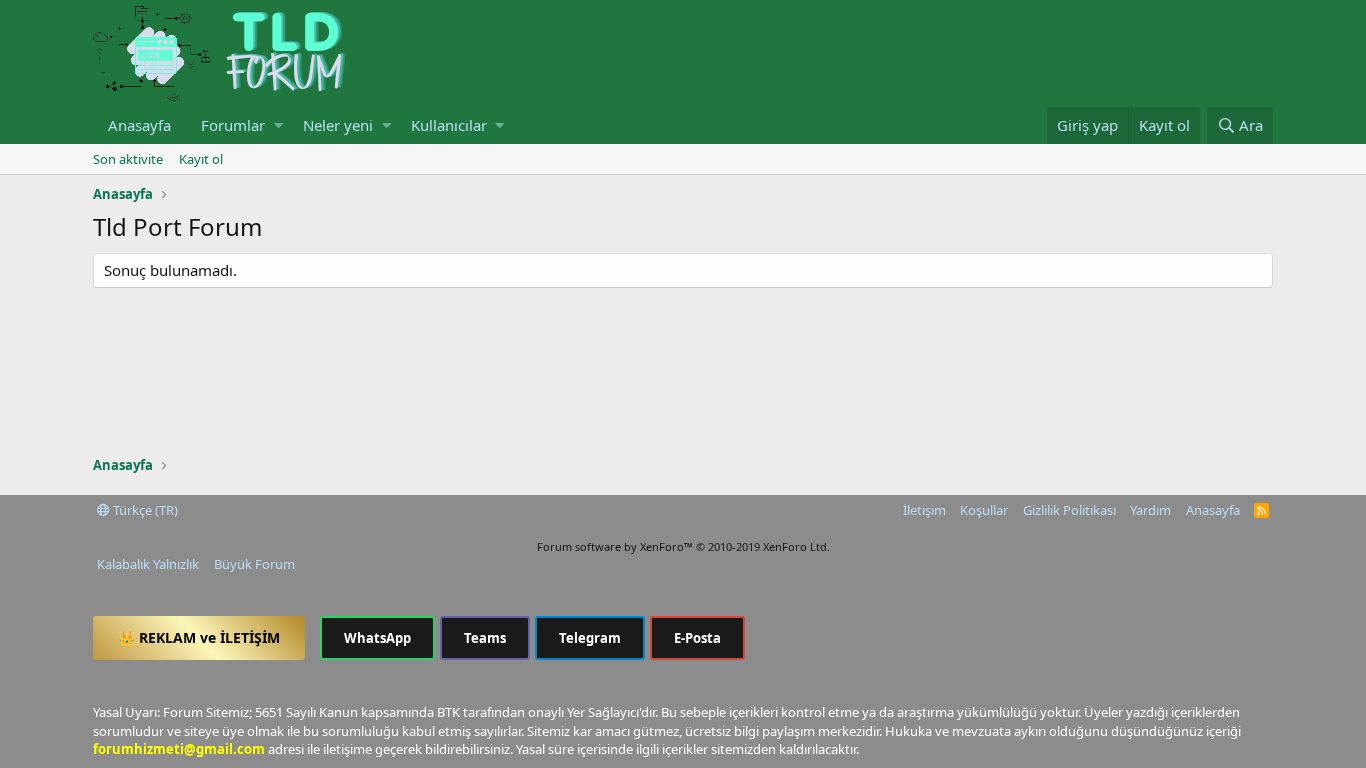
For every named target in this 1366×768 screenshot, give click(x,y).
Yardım (1150, 510)
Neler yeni (338, 125)
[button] (278, 125)
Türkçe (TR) (144, 510)
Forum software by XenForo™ (683, 546)
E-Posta (697, 638)
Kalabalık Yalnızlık (148, 564)
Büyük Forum (254, 564)
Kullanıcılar (449, 125)
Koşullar (984, 510)
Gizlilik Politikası (1069, 510)
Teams (485, 638)
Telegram (590, 638)
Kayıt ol (201, 159)
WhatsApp (377, 638)
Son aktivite (128, 159)
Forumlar (233, 125)
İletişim (924, 510)
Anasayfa (139, 125)
